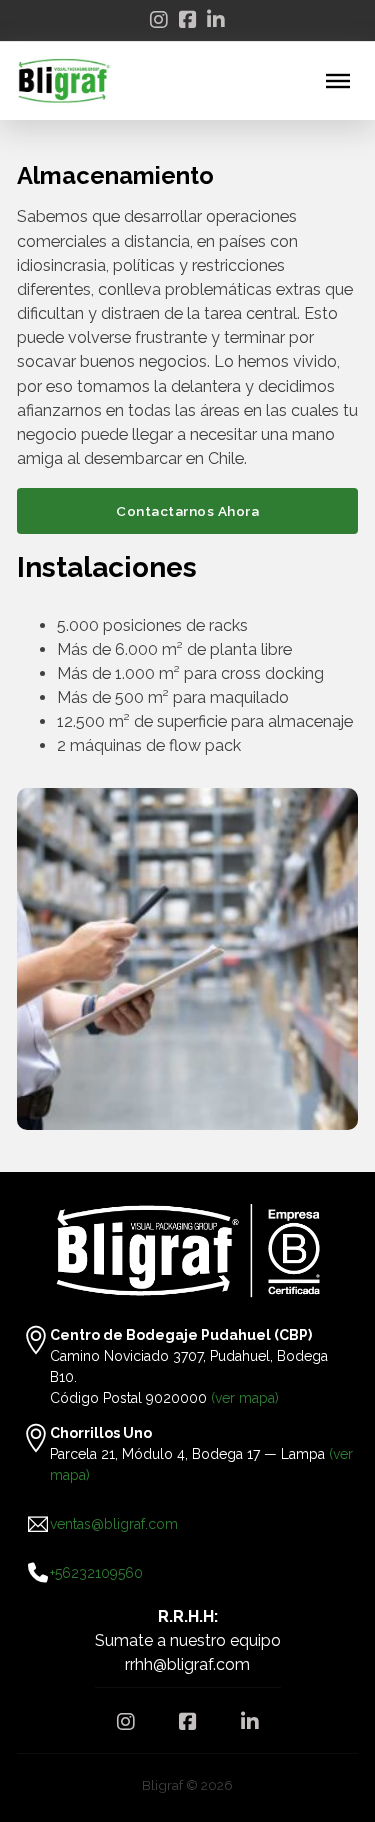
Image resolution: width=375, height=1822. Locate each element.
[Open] (338, 81)
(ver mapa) (245, 1398)
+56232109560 (96, 1573)
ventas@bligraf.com (114, 1524)
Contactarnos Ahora (187, 511)
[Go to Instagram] (159, 20)
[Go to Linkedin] (216, 20)
